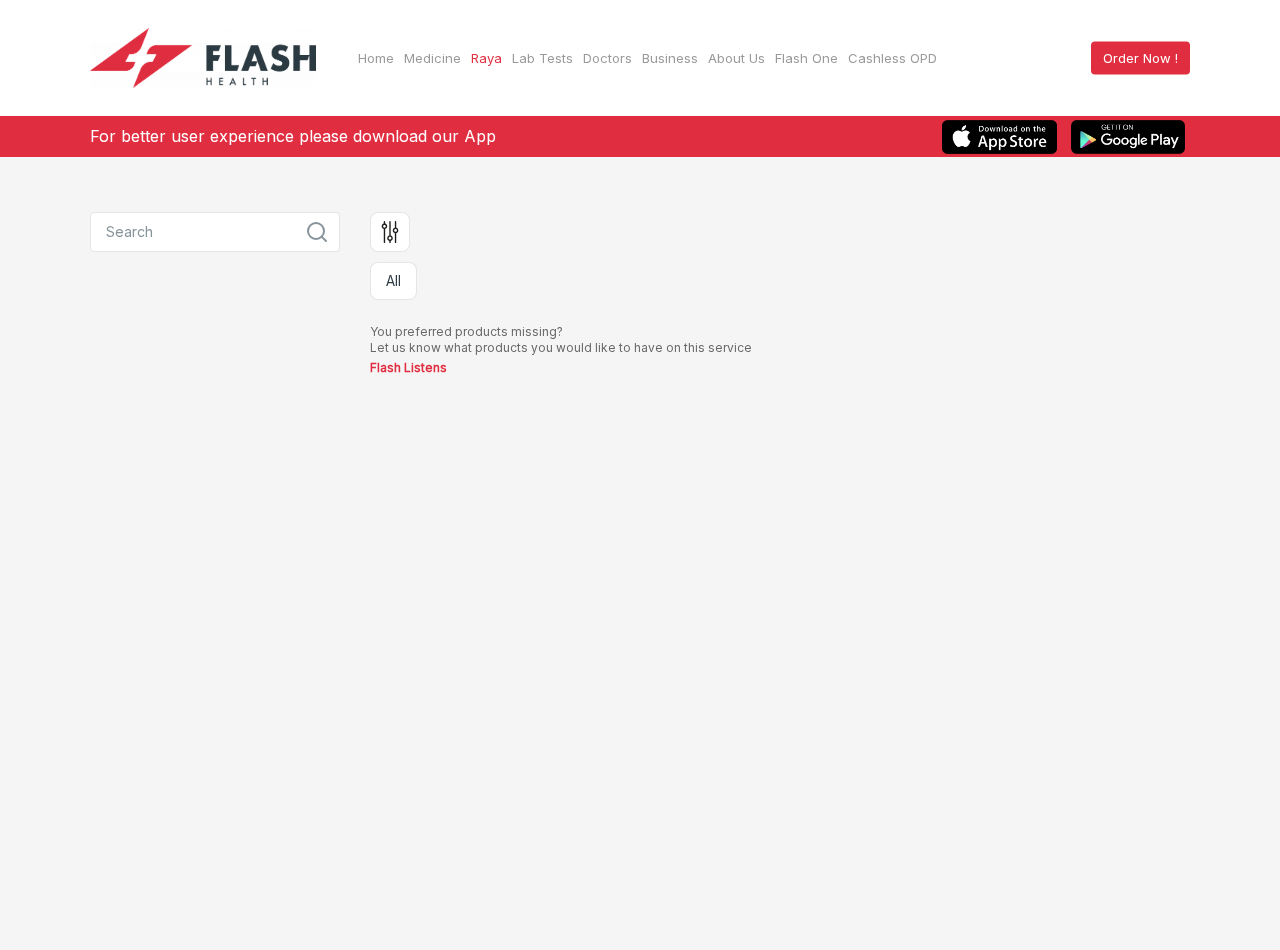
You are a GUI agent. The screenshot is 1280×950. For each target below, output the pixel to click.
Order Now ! (1140, 58)
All (393, 280)
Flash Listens (408, 367)
